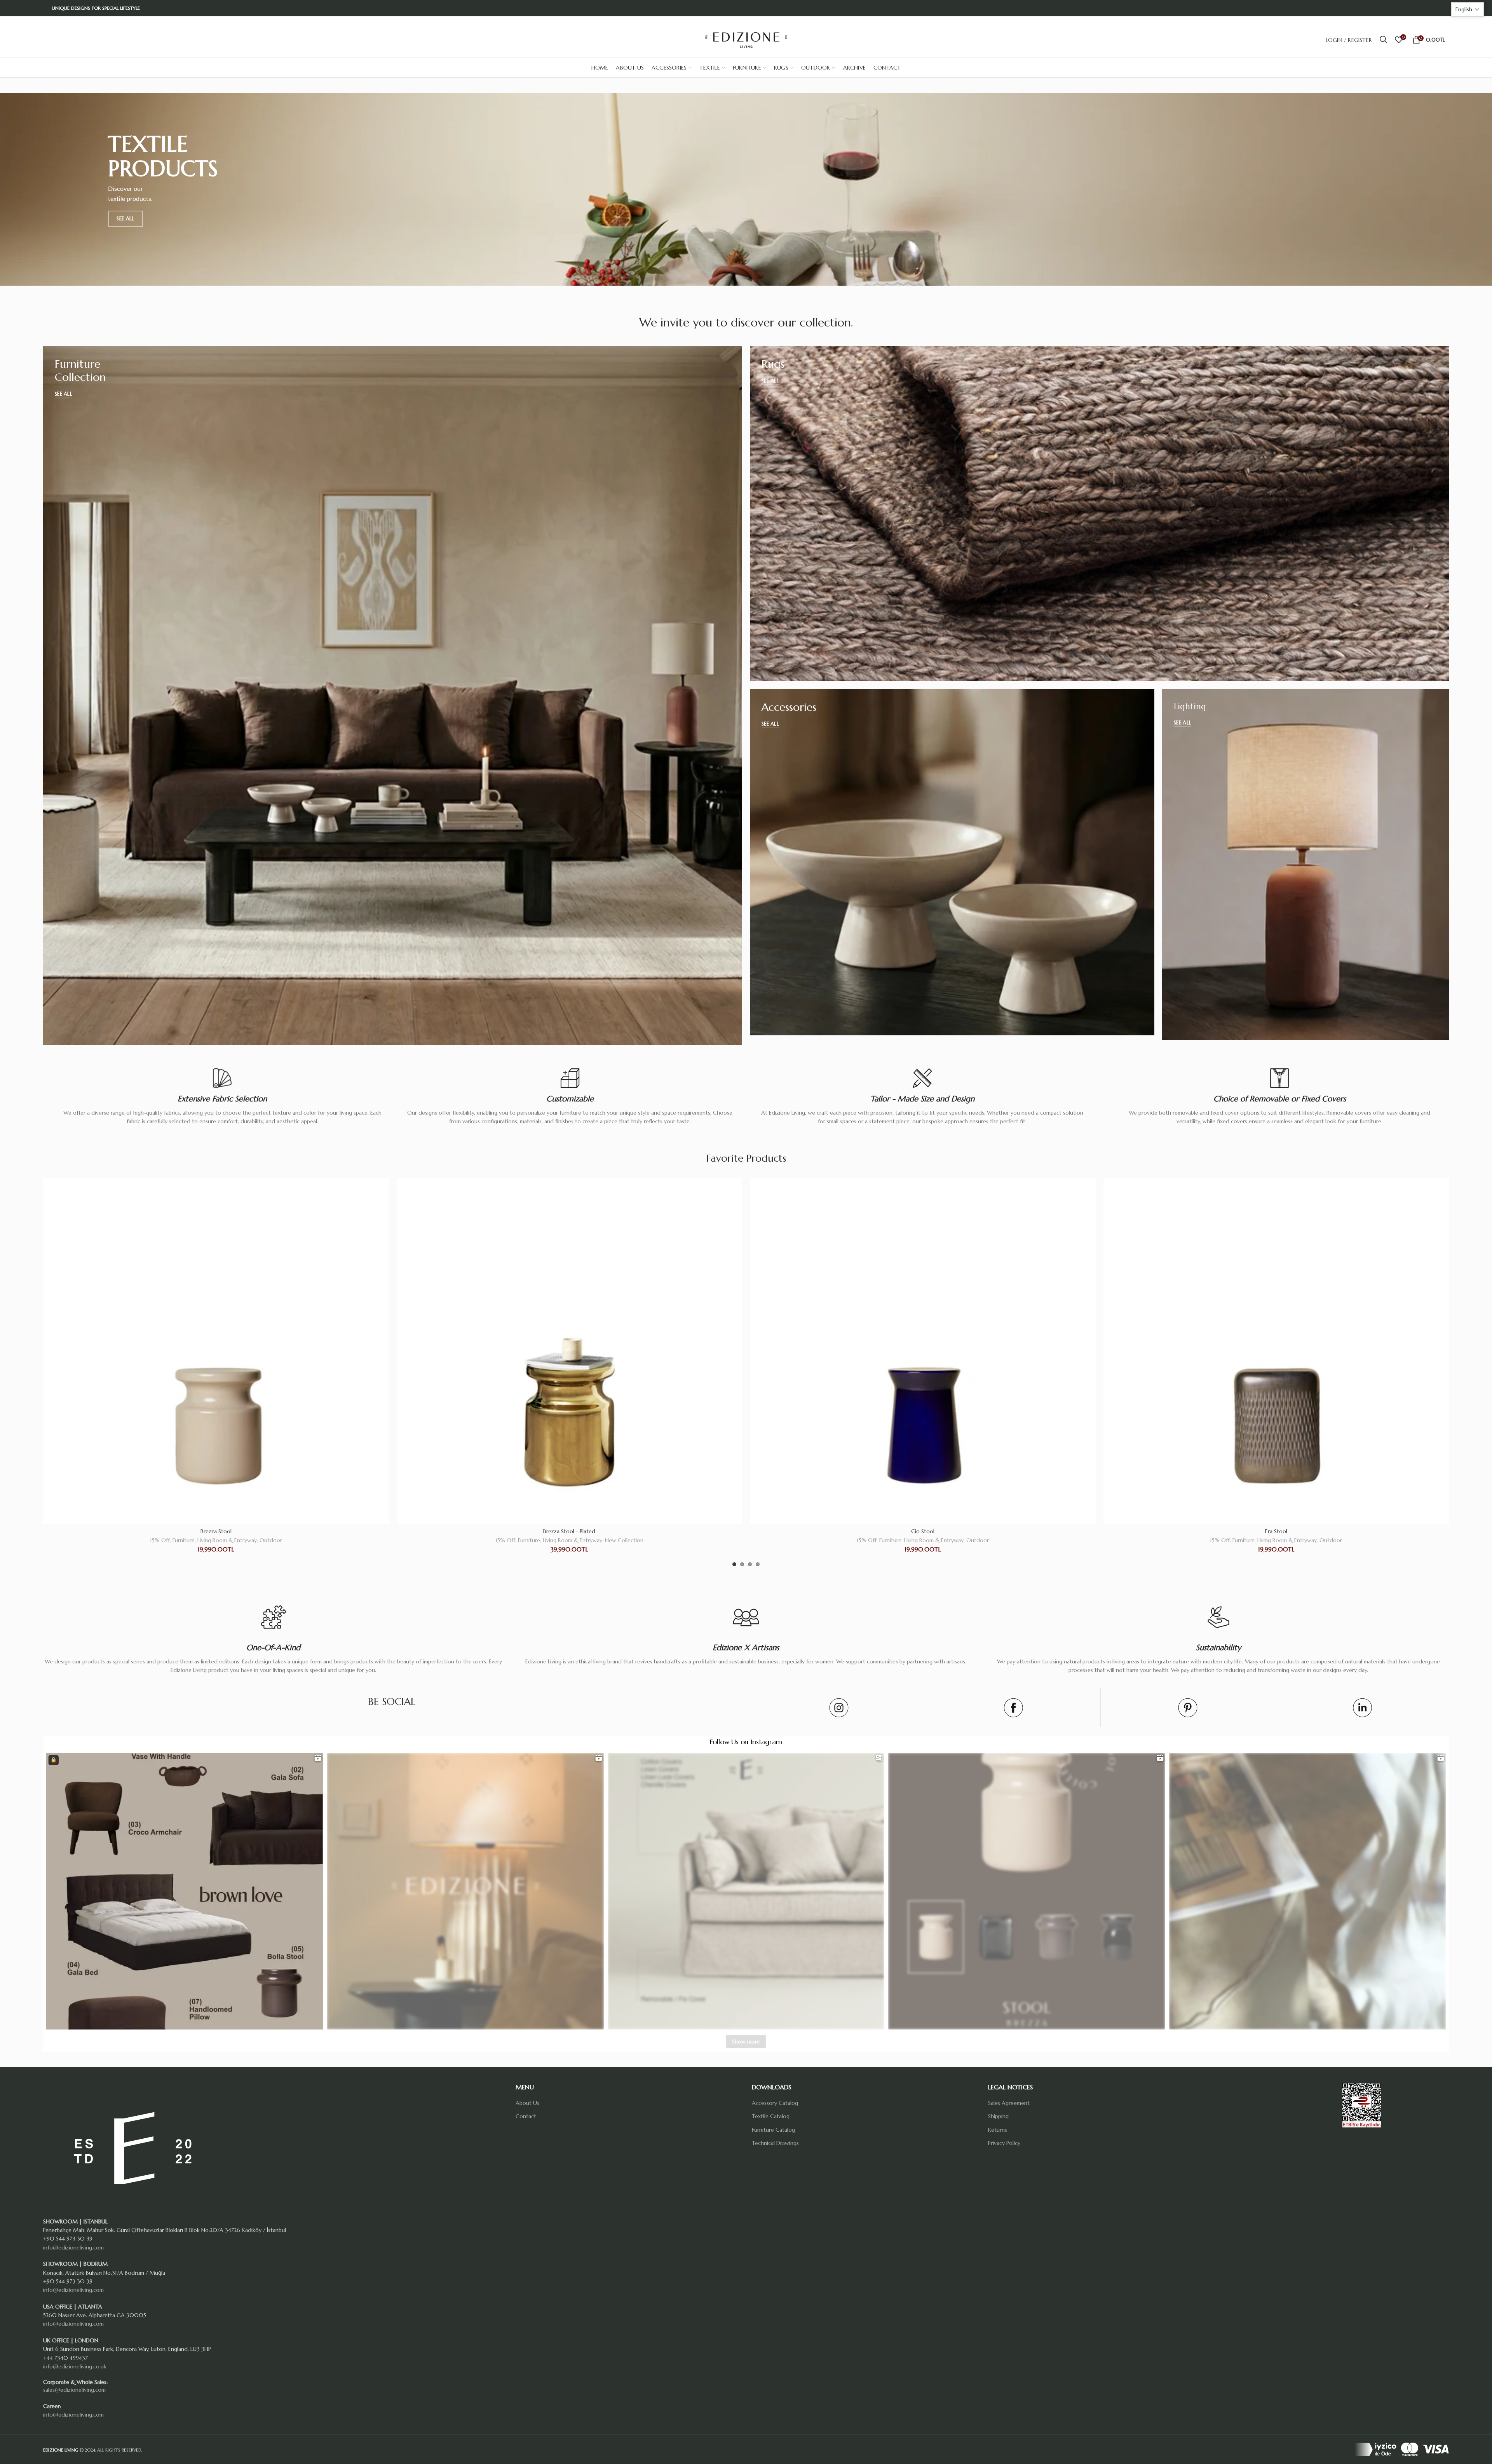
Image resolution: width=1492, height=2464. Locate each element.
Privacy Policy (1004, 2143)
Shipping (998, 2116)
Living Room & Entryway (227, 1540)
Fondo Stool (1276, 1531)
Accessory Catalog (775, 2103)
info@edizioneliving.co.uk (75, 2366)
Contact (526, 2116)
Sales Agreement (1009, 2103)
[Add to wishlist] (383, 1191)
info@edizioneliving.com (73, 2248)
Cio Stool (216, 1531)
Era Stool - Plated (923, 1531)
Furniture (184, 1540)
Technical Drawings (775, 2143)
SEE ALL (125, 219)
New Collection (977, 1540)
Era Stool (569, 1531)
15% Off (160, 1540)
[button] (1468, 9)
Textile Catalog (771, 2116)
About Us (527, 2103)
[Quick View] (383, 1208)
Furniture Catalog (773, 2130)
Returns (998, 2130)
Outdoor (271, 1540)
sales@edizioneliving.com (74, 2390)
